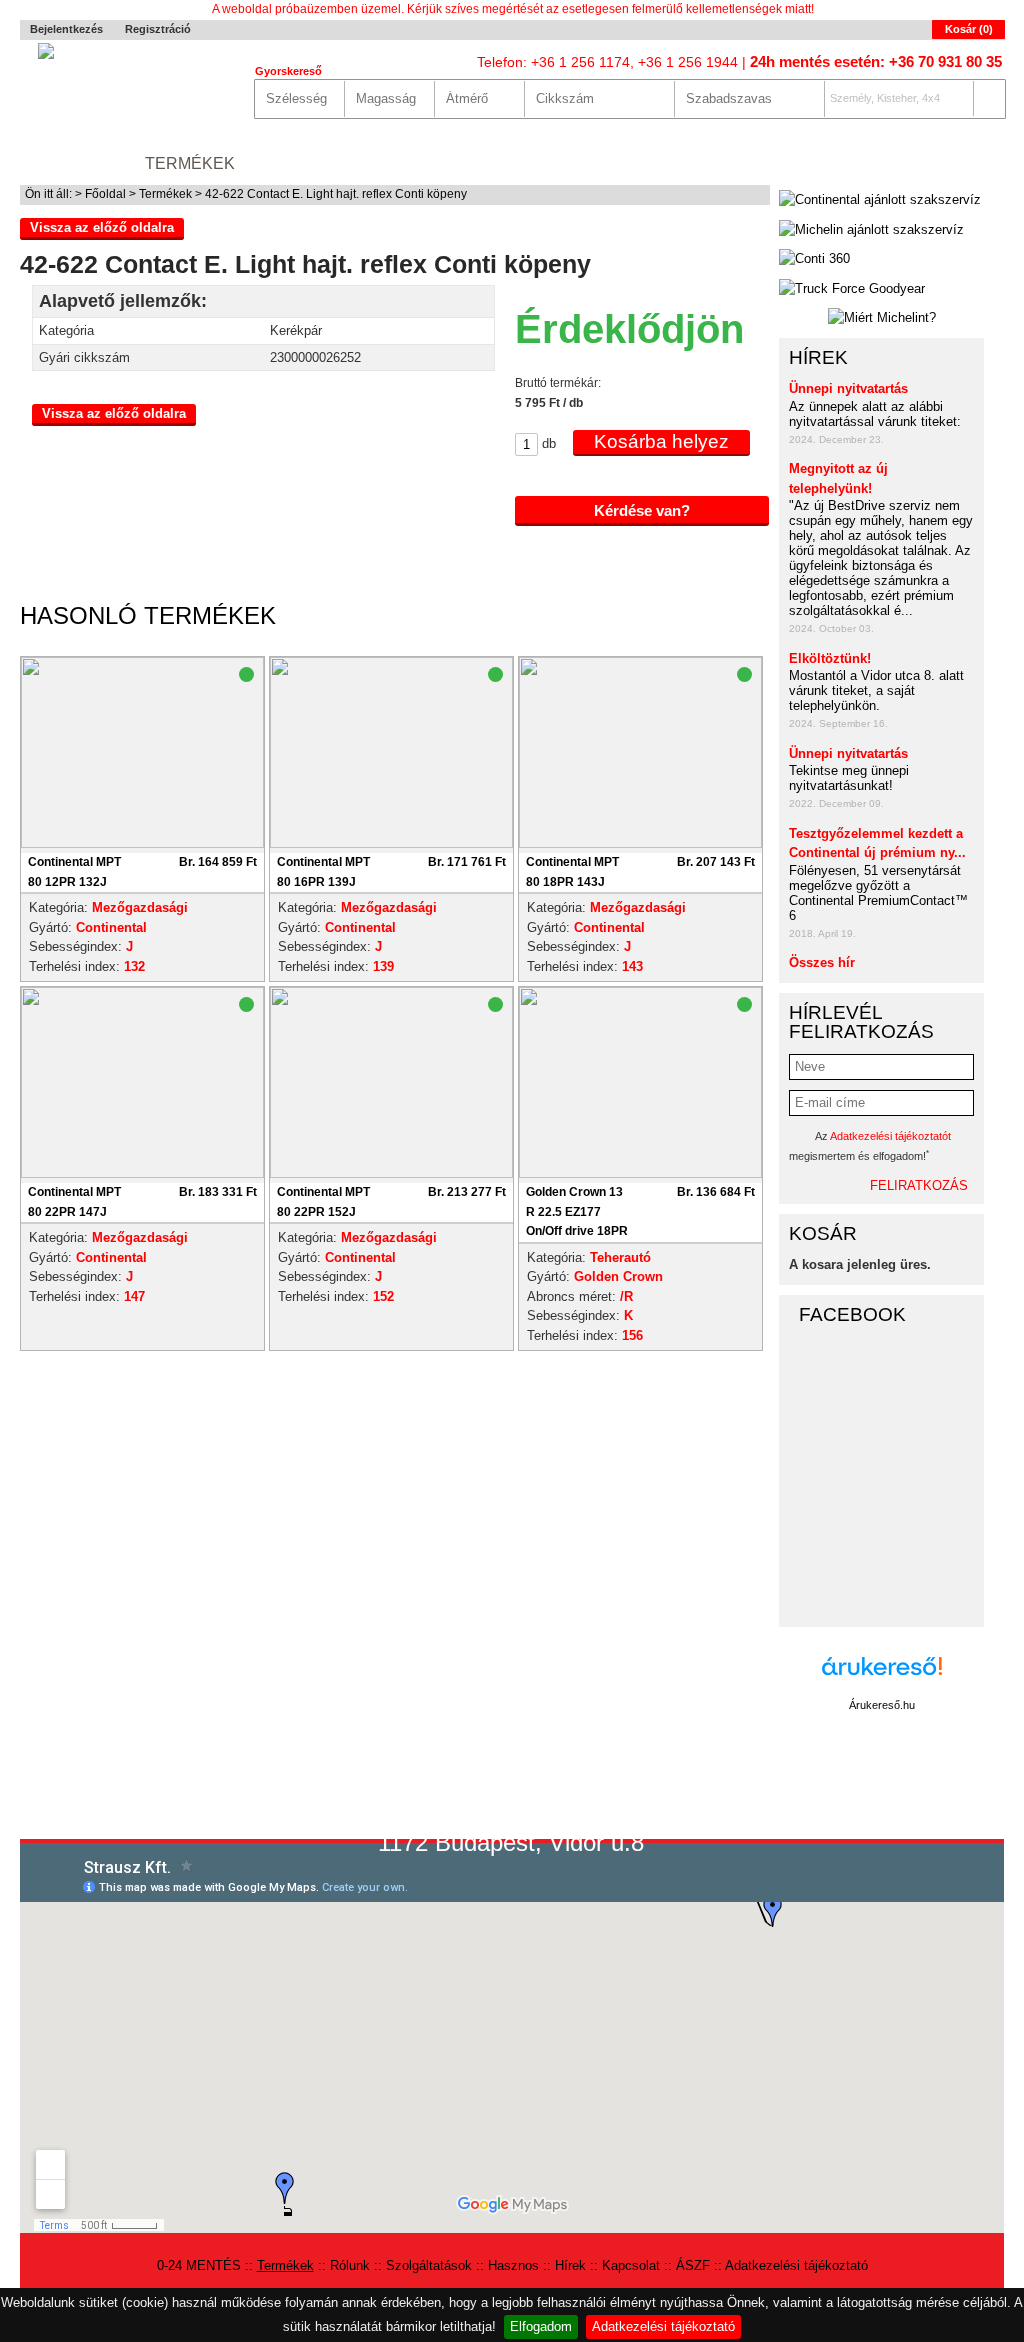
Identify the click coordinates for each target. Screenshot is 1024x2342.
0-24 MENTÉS (73, 163)
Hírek (634, 163)
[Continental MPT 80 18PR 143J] (640, 843)
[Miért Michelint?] (881, 318)
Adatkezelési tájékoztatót (890, 1136)
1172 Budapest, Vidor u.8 (511, 1842)
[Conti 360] (814, 259)
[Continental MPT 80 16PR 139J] (391, 843)
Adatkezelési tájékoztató (663, 2326)
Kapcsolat (727, 163)
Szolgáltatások (416, 163)
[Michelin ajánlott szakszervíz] (871, 230)
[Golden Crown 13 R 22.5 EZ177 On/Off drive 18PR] (640, 1173)
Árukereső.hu (882, 1705)
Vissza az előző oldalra (102, 227)
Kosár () (969, 29)
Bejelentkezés (66, 29)
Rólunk (289, 163)
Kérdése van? (642, 510)
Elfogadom (541, 2326)
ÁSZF (693, 2265)
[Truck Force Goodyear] (852, 289)
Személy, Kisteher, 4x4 (885, 98)
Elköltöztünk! (830, 658)
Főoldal (105, 194)
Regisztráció (158, 29)
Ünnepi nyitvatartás (848, 388)
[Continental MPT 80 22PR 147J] (142, 1173)
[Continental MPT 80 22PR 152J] (391, 1173)
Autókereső (946, 163)
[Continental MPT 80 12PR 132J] (142, 843)
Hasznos (549, 163)
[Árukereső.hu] (882, 1676)
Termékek (190, 163)
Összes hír (822, 962)
